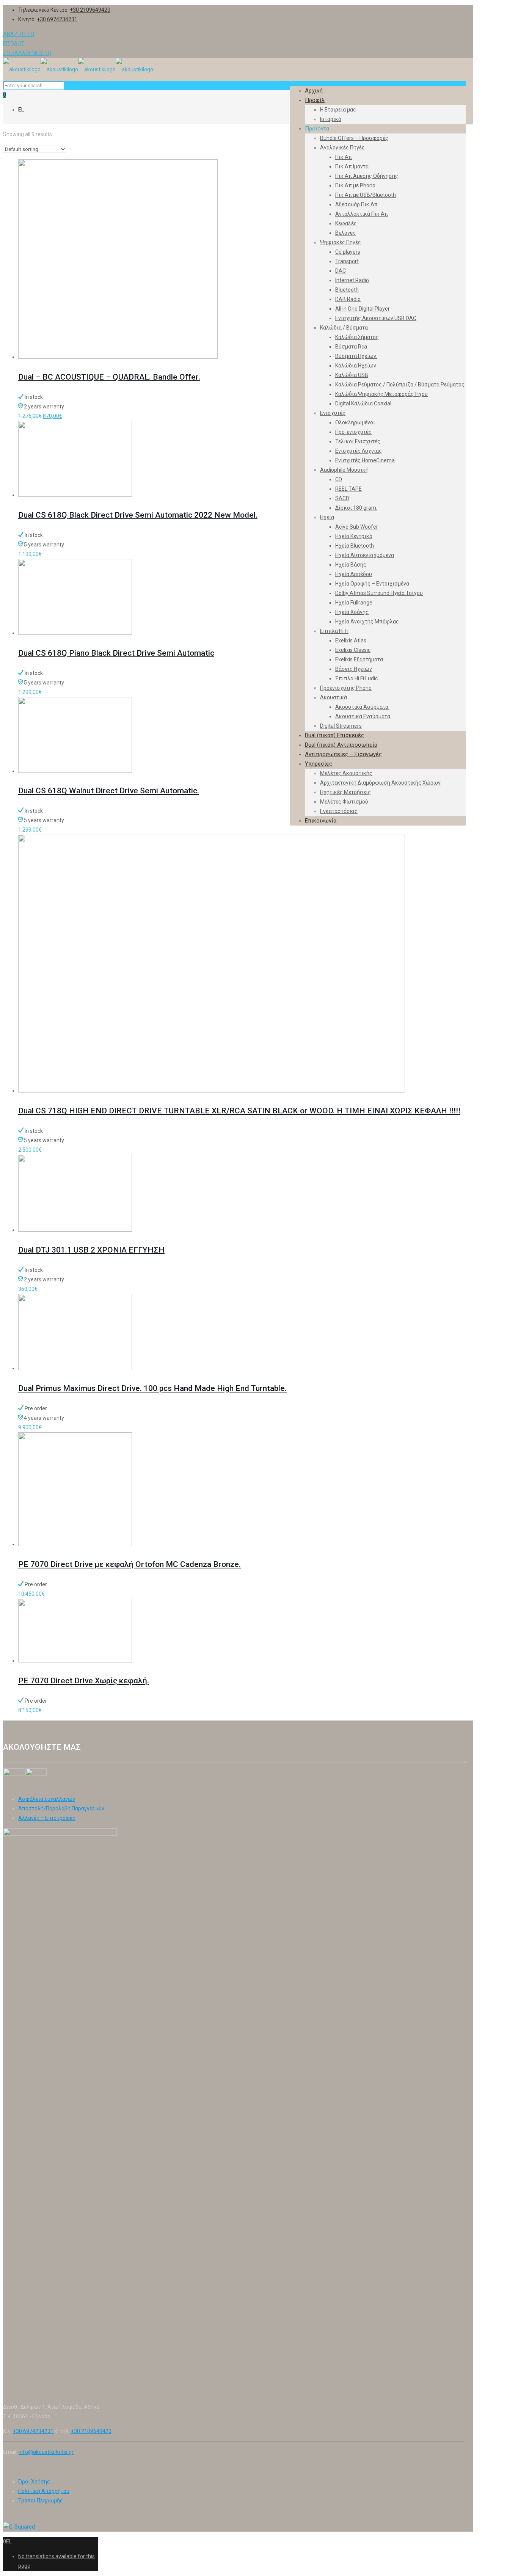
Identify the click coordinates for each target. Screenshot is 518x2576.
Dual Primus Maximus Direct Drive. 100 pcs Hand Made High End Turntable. (152, 1388)
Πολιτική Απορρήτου (44, 2491)
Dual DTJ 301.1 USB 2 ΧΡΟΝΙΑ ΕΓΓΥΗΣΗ (91, 1250)
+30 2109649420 (90, 10)
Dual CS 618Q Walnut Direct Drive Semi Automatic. (109, 791)
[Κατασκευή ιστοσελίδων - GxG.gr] (19, 2527)
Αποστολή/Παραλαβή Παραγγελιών (61, 1808)
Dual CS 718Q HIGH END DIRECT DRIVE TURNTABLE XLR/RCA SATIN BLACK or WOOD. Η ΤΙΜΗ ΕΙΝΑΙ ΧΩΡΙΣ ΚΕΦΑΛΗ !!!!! (239, 1111)
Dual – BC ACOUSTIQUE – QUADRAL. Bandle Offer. (109, 377)
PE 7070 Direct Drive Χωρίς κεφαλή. (84, 1681)
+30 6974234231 (57, 19)
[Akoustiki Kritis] (78, 69)
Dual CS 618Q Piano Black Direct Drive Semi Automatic (116, 653)
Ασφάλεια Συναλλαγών (47, 1799)
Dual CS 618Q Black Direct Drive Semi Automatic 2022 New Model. (138, 515)
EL (21, 110)
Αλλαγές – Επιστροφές (47, 1818)
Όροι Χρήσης (34, 2482)
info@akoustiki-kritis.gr (46, 2452)
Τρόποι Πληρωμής (41, 2501)
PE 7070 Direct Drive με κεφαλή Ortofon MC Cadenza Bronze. (129, 1564)
